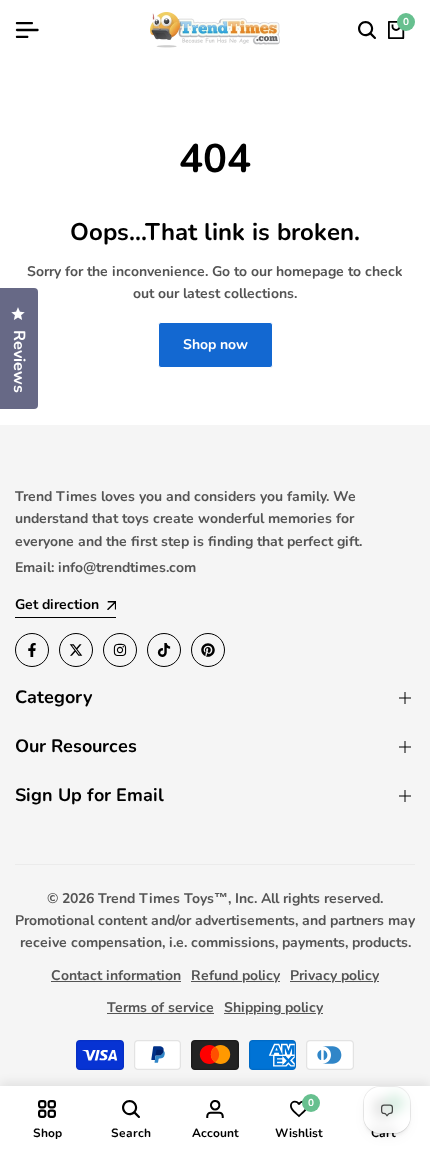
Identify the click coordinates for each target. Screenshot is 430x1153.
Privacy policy (334, 975)
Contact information (116, 975)
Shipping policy (273, 1007)
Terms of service (160, 1007)
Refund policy (235, 975)
